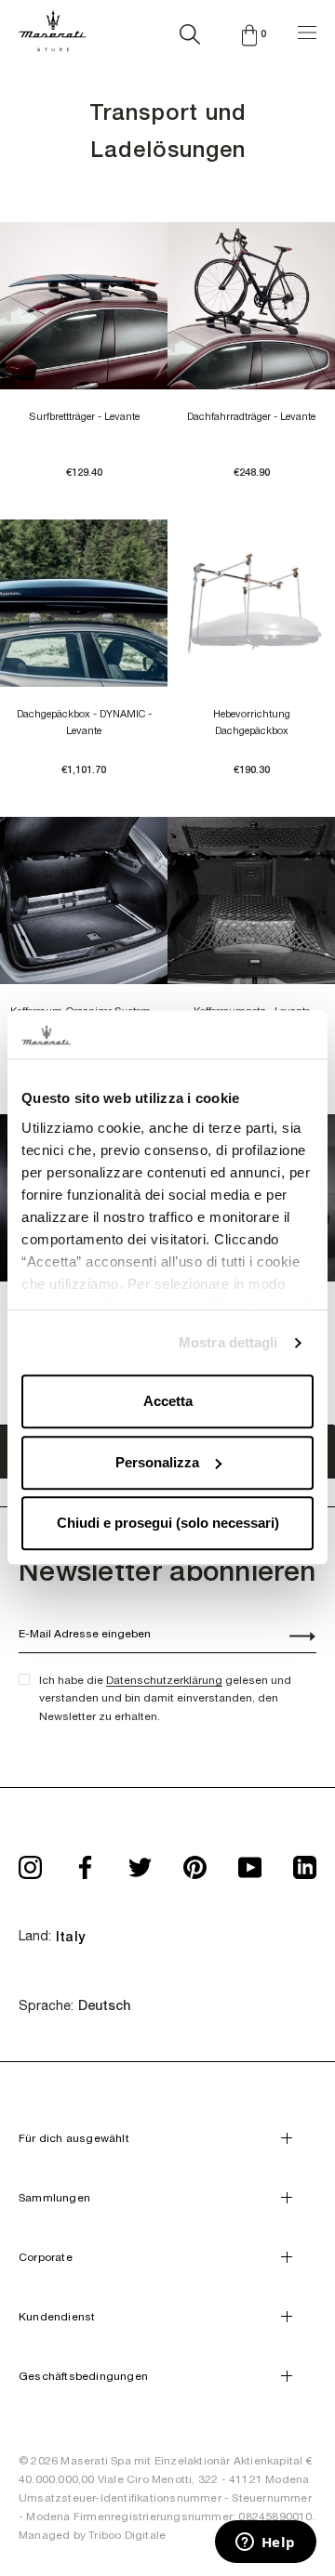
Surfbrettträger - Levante (84, 416)
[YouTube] (250, 1862)
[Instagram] (30, 1862)
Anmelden (292, 1638)
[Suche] (190, 31)
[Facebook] (85, 1862)
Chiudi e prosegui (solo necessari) (168, 1524)
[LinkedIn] (305, 1862)
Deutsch (104, 2005)
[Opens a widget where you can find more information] (265, 2543)
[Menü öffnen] (307, 30)
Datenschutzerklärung (164, 1680)
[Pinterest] (195, 1862)
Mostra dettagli (228, 1342)
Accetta (168, 1402)
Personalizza (157, 1462)
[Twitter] (140, 1862)
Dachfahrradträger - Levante (251, 416)
